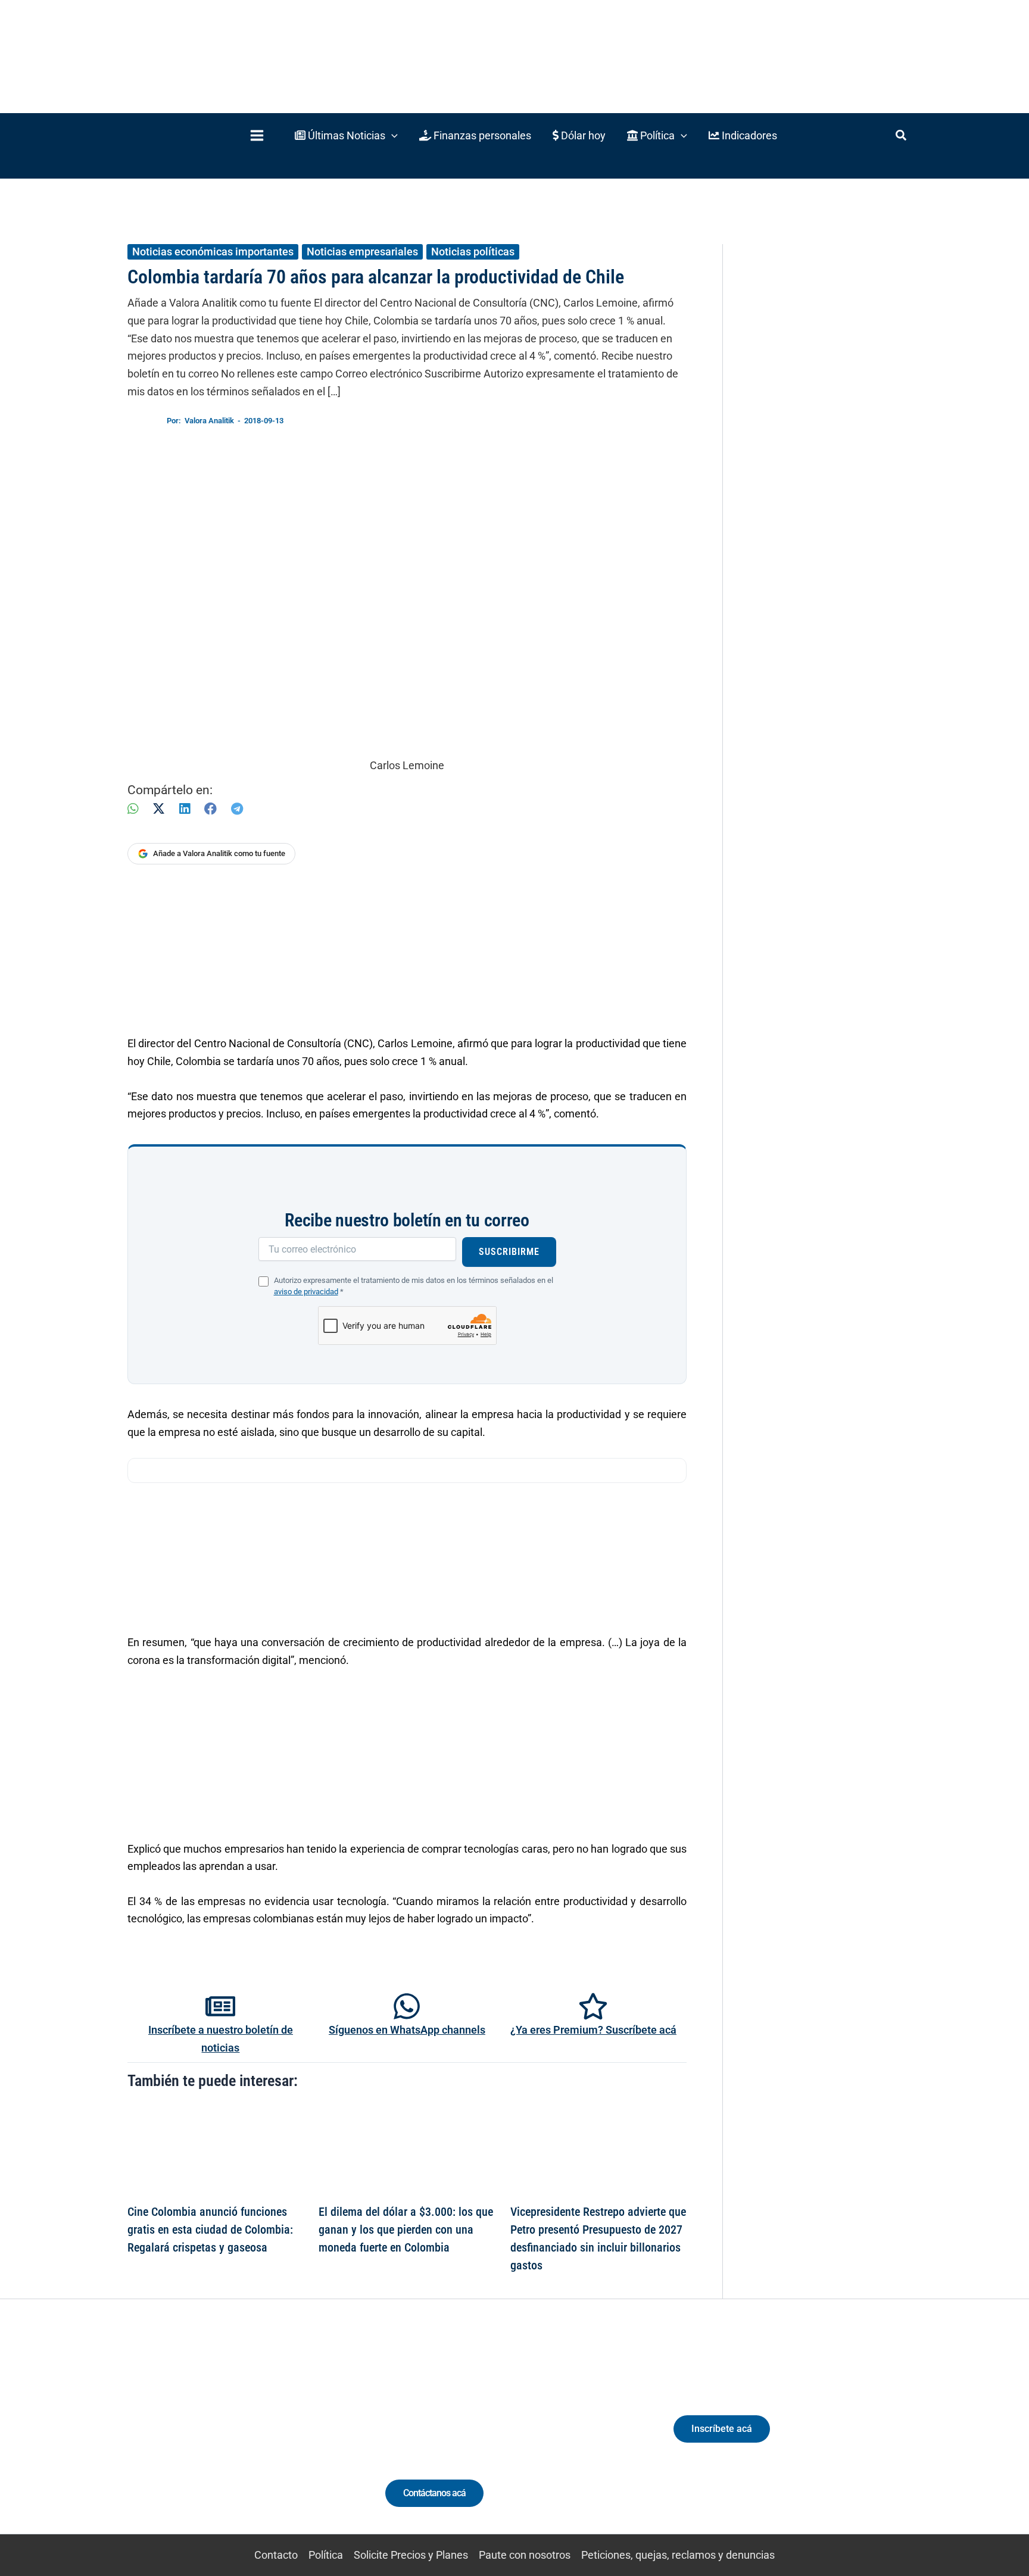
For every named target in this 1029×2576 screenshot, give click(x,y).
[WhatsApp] (133, 809)
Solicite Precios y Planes (411, 2555)
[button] (346, 135)
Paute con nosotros (525, 2555)
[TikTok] (238, 2439)
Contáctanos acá (434, 2493)
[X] (159, 809)
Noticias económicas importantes (213, 252)
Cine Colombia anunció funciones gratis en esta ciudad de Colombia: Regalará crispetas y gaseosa (210, 2230)
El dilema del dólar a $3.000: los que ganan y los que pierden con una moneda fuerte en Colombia (406, 2230)
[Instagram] (216, 2439)
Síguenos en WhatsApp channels (407, 2030)
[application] (392, 135)
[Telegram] (237, 809)
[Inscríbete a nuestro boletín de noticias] (220, 2006)
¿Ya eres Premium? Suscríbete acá (593, 2030)
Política (326, 2555)
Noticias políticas (473, 252)
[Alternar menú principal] (257, 135)
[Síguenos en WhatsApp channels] (407, 2006)
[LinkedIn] (185, 809)
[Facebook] (211, 809)
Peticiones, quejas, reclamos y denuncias (678, 2555)
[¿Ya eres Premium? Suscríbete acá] (593, 2006)
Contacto (276, 2555)
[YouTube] (260, 2439)
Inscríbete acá (722, 2429)
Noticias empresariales (362, 252)
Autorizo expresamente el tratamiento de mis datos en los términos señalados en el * (414, 1286)
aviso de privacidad (306, 1292)
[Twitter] (172, 2439)
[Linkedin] (194, 2439)
